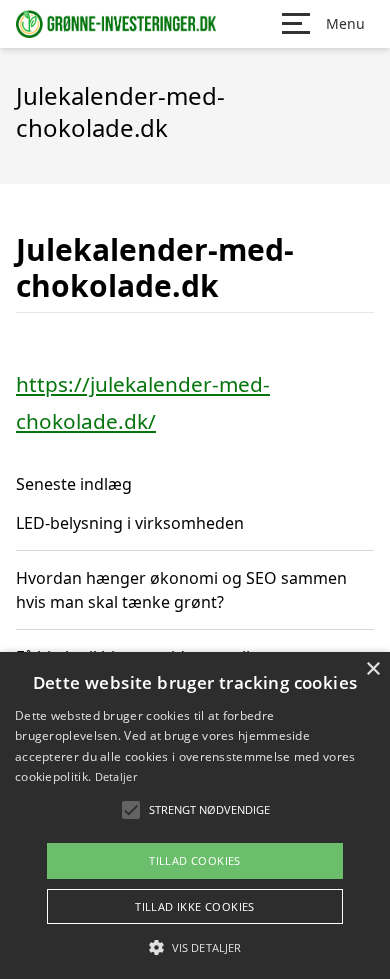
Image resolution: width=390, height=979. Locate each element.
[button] (195, 947)
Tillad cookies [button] (195, 860)
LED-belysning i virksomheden (130, 523)
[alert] (195, 815)
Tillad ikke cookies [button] (195, 906)
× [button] (372, 669)
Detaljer (116, 776)
